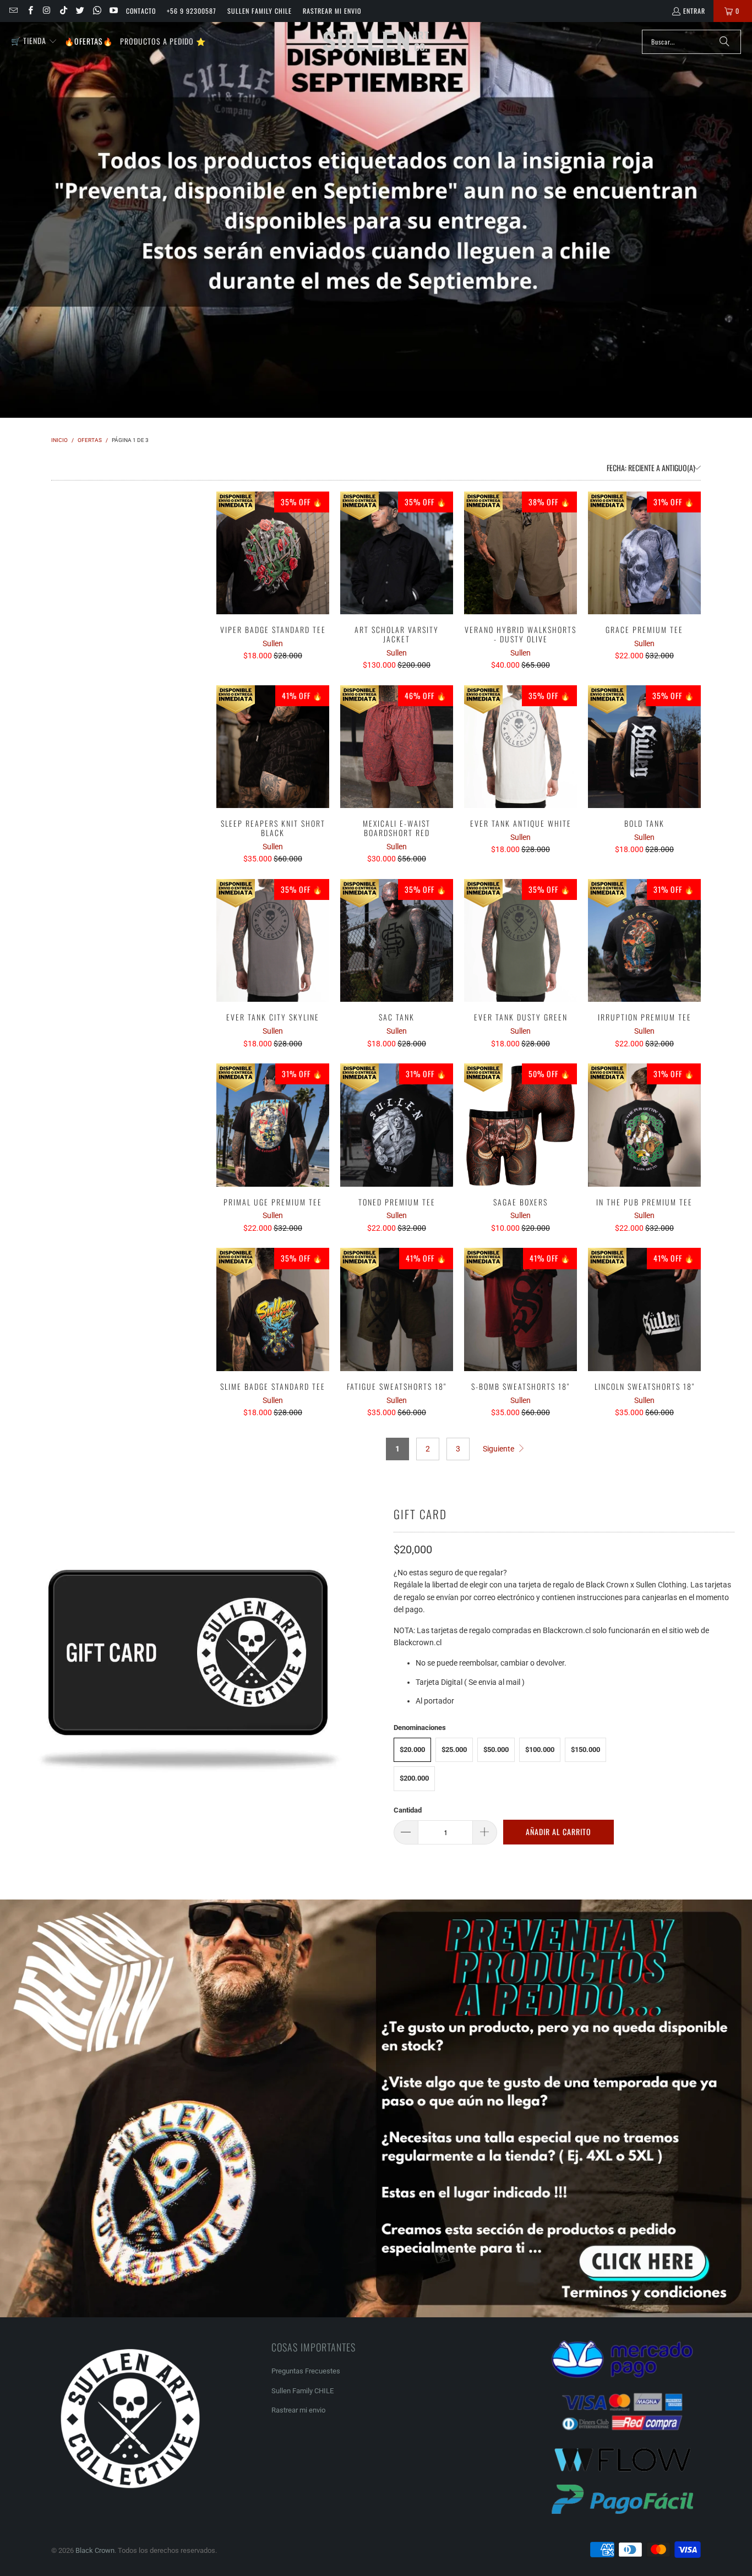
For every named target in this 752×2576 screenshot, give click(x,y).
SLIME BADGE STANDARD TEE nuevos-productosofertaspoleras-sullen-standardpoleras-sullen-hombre (273, 1309)
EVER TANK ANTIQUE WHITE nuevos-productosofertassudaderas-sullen (521, 747)
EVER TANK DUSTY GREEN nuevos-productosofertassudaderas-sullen (521, 941)
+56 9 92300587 (192, 11)
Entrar (694, 11)
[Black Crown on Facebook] (29, 11)
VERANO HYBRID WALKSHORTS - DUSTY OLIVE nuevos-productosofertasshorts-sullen (521, 553)
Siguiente (499, 1449)
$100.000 (540, 1750)
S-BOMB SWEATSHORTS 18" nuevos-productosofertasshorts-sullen (521, 1309)
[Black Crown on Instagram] (47, 11)
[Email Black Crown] (13, 11)
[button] (34, 41)
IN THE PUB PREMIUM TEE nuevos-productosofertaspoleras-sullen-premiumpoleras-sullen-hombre (644, 1125)
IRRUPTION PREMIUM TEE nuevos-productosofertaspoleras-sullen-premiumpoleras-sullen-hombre (644, 941)
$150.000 (585, 1750)
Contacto (141, 11)
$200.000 (414, 1778)
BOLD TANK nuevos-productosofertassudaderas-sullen (644, 747)
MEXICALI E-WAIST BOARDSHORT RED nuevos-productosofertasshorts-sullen (397, 747)
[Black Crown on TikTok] (63, 11)
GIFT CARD (420, 1514)
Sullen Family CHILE (260, 11)
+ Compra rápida (273, 577)
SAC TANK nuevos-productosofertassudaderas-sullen (397, 941)
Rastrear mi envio (332, 11)
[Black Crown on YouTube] (113, 11)
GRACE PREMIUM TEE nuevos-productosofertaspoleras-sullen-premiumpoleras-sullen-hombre (644, 553)
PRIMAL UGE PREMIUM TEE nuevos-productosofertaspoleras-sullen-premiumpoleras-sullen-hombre (273, 1125)
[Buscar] (724, 42)
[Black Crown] (376, 42)
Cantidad (408, 1810)
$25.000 (454, 1750)
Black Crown (95, 2550)
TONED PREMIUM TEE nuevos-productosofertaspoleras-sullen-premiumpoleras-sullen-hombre (397, 1125)
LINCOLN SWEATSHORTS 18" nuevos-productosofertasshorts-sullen (644, 1309)
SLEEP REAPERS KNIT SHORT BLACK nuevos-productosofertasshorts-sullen (273, 747)
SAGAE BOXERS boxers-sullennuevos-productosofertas (521, 1125)
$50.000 (496, 1750)
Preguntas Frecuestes (306, 2371)
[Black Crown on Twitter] (80, 11)
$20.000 (412, 1750)
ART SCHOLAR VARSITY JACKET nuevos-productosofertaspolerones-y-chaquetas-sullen (397, 553)
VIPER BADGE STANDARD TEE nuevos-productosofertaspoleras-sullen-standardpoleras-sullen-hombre (273, 553)
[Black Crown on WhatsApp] (96, 11)
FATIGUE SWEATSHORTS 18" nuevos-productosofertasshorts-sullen (397, 1309)
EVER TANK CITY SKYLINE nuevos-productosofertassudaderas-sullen (273, 941)
